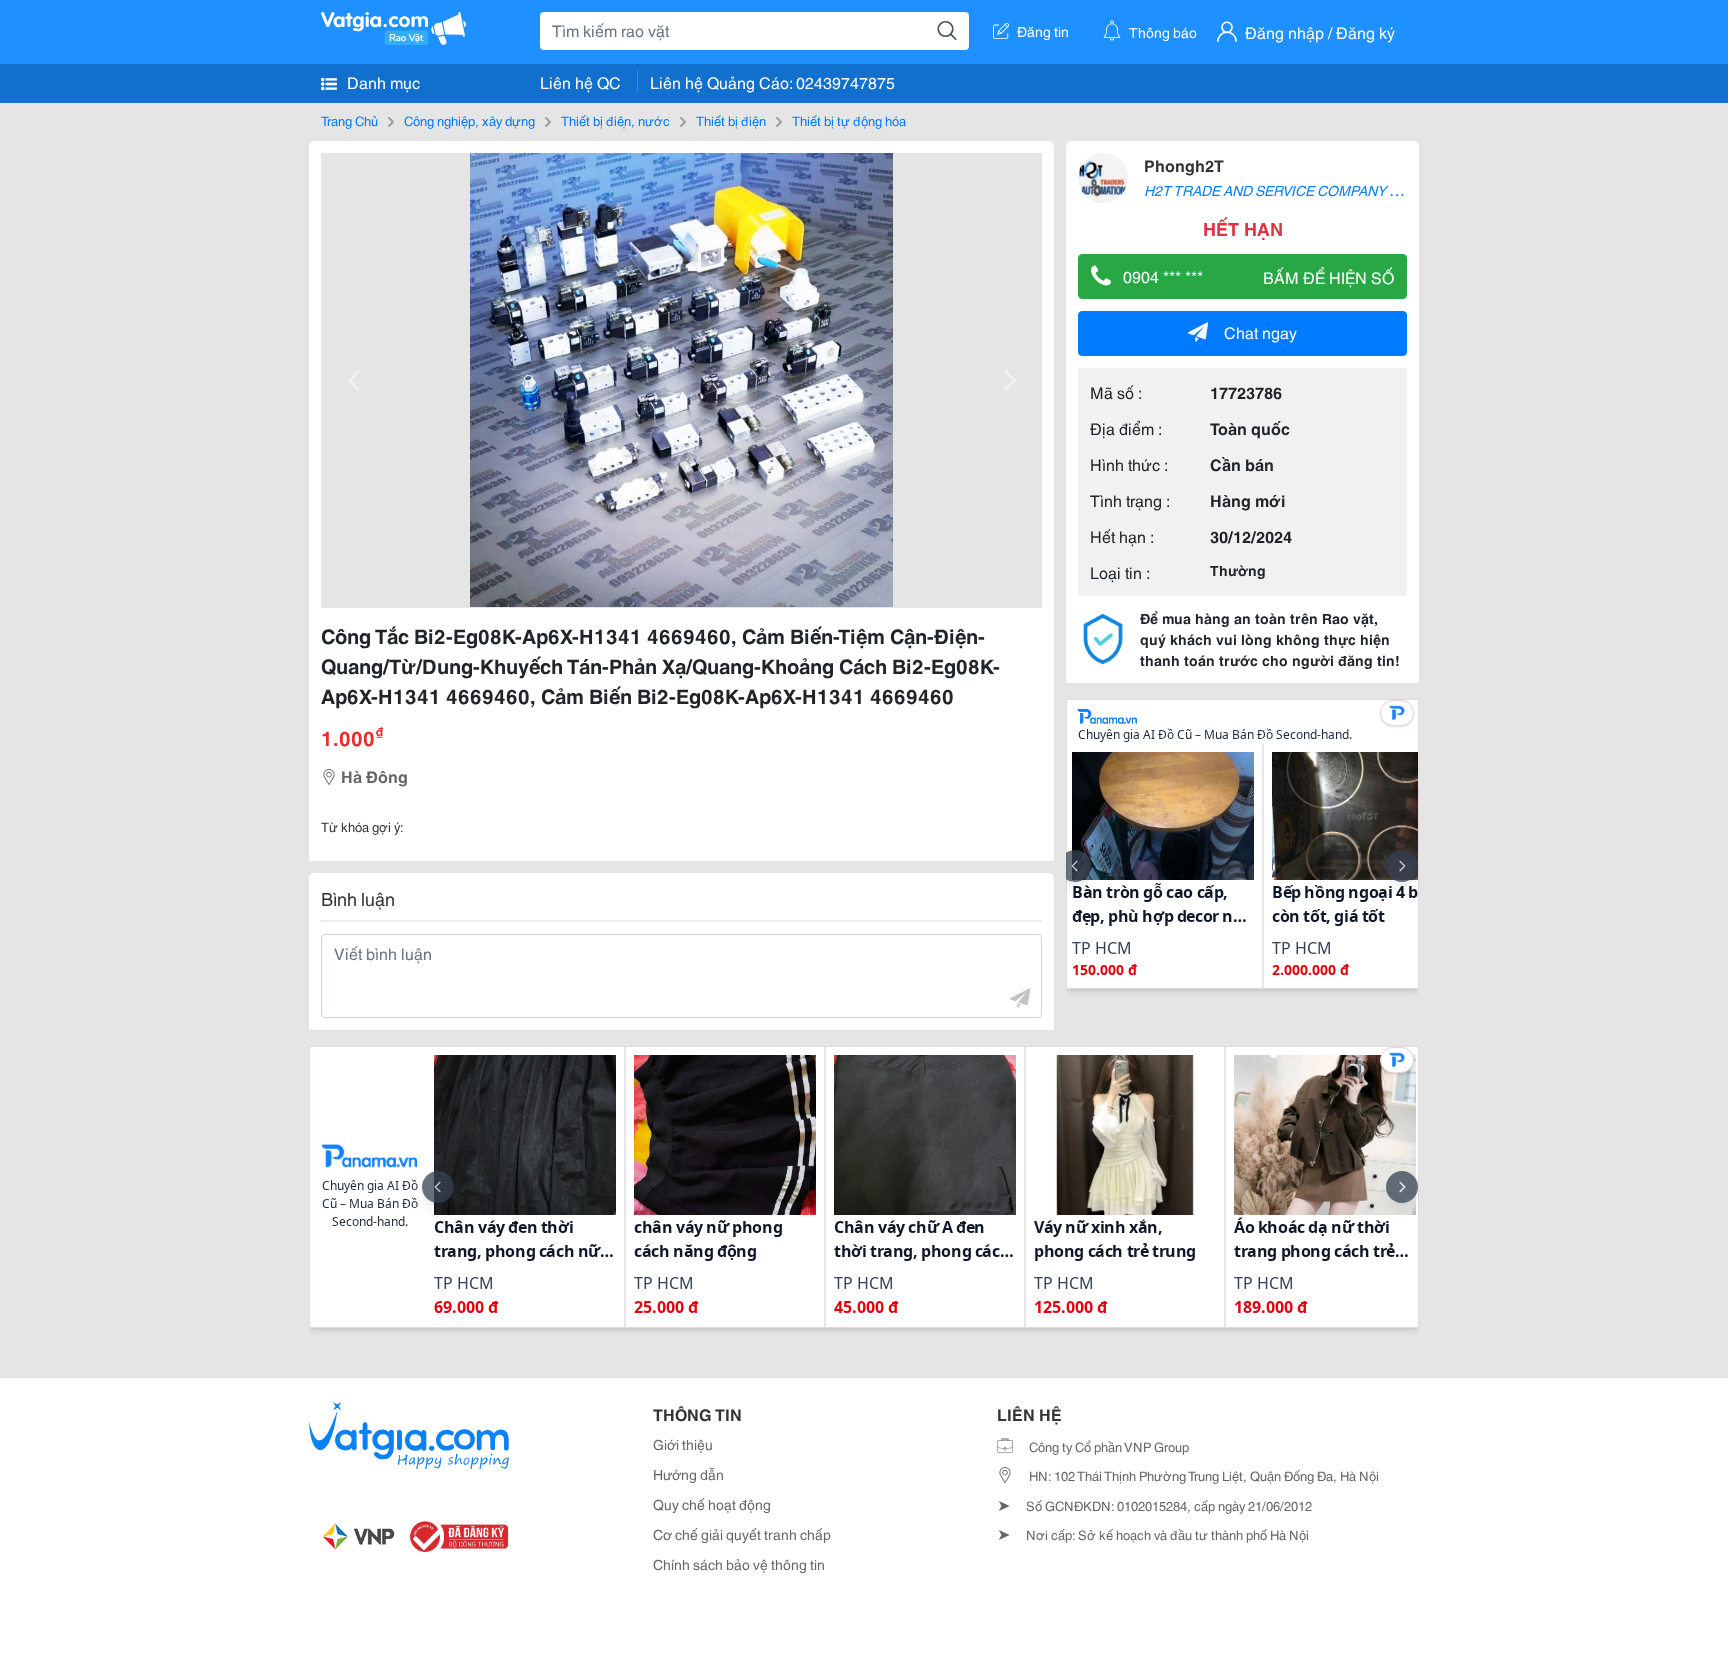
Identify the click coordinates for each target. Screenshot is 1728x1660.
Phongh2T (1184, 164)
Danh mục (381, 81)
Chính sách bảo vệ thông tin (739, 1564)
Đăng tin (1043, 31)
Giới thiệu (683, 1444)
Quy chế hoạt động (712, 1504)
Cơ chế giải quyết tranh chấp (742, 1534)
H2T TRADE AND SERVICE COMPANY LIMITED (1294, 190)
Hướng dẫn (688, 1474)
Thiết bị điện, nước (615, 120)
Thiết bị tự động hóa (849, 120)
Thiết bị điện (731, 120)
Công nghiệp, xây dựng (469, 120)
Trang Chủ (349, 120)
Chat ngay (1260, 331)
